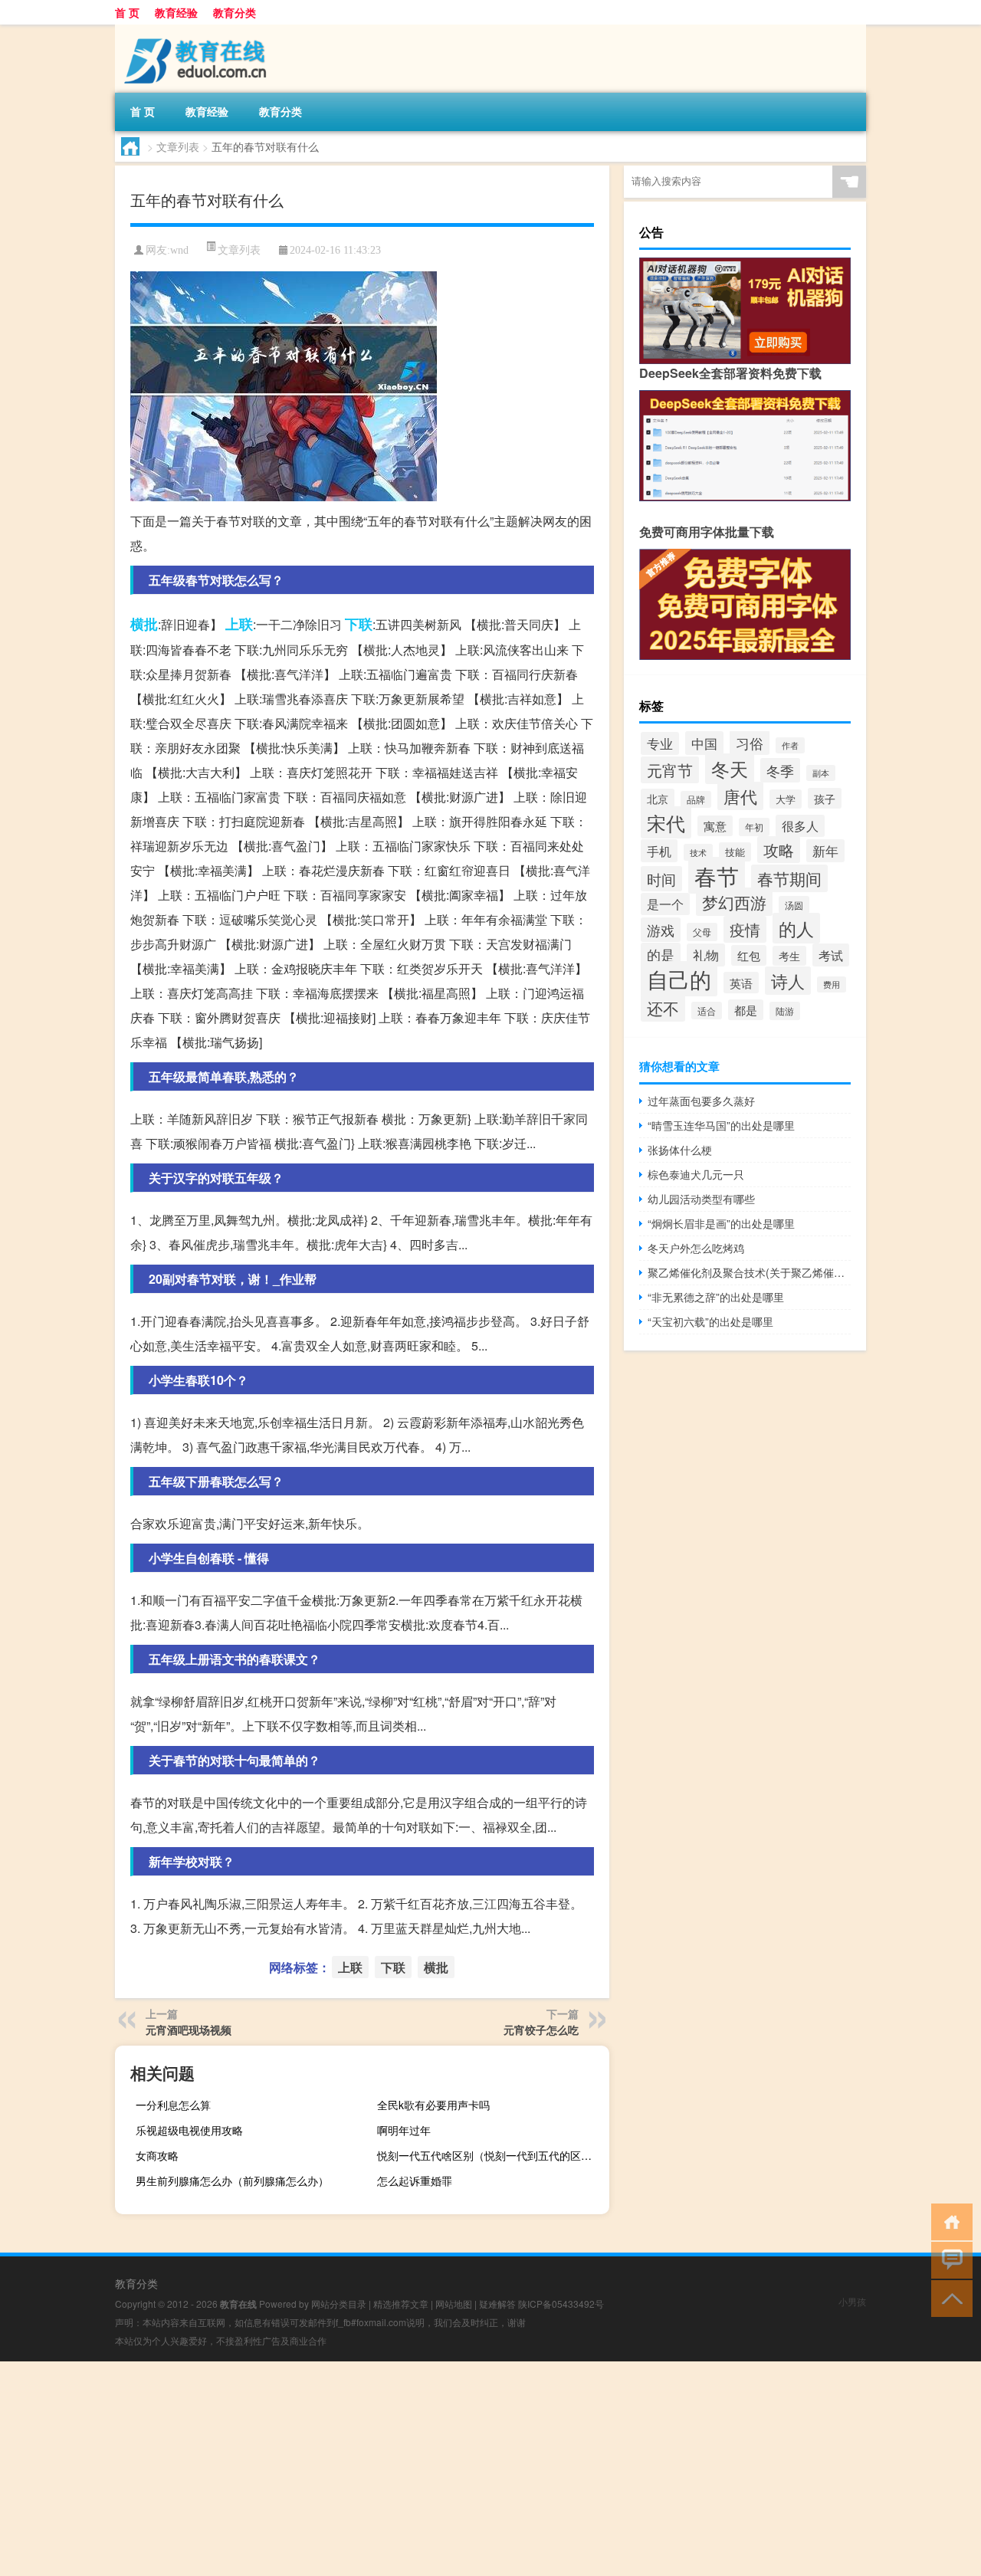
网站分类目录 (339, 2304)
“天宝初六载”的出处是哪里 (710, 1321)
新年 (825, 851)
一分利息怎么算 (173, 2105)
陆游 (785, 1011)
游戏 (661, 930)
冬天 (730, 769)
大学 (786, 799)
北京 (658, 799)
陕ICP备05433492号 (561, 2304)
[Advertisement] (460, 2469)
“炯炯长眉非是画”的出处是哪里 (721, 1223)
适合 (707, 1011)
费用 (832, 984)
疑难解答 (497, 2304)
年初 (754, 827)
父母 (702, 932)
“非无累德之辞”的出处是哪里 (716, 1297)
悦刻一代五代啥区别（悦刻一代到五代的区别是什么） (491, 2155)
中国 (704, 743)
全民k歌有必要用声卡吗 (433, 2105)
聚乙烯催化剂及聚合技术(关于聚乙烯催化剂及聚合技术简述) (749, 1272)
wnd (179, 250)
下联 (359, 624)
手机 (659, 851)
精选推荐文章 (401, 2304)
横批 (144, 624)
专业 (660, 743)
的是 (661, 955)
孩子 (825, 798)
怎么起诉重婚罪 (415, 2181)
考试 (831, 955)
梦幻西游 (734, 902)
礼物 (706, 955)
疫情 (745, 929)
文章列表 (178, 146)
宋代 (666, 822)
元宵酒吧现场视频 (189, 2030)
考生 (789, 956)
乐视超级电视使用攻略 (189, 2130)
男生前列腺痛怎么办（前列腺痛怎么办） (232, 2181)
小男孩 (852, 2301)
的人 (796, 928)
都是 (746, 1010)
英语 (741, 983)
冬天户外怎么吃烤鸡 (696, 1248)
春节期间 (789, 878)
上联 (239, 624)
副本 (821, 773)
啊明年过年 (404, 2130)
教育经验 (176, 12)
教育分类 (235, 12)
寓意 (715, 826)
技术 (698, 852)
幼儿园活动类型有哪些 (701, 1199)
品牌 (696, 799)
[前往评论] (948, 2259)
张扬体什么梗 (680, 1150)
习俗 (750, 743)
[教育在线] (195, 30)
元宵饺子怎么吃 (541, 2030)
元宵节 (670, 770)
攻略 (779, 850)
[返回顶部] (948, 2297)
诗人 (788, 981)
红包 (749, 955)
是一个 (665, 904)
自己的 (679, 979)
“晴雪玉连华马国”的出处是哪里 (721, 1125)
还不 (663, 1008)
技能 (735, 852)
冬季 (780, 770)
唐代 (740, 796)
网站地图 (454, 2304)
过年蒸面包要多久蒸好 (701, 1101)
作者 (790, 745)
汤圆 (794, 905)
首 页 (127, 12)
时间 (661, 879)
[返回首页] (948, 2221)
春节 (717, 875)
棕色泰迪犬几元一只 (696, 1174)
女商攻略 (157, 2155)
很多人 (800, 826)
